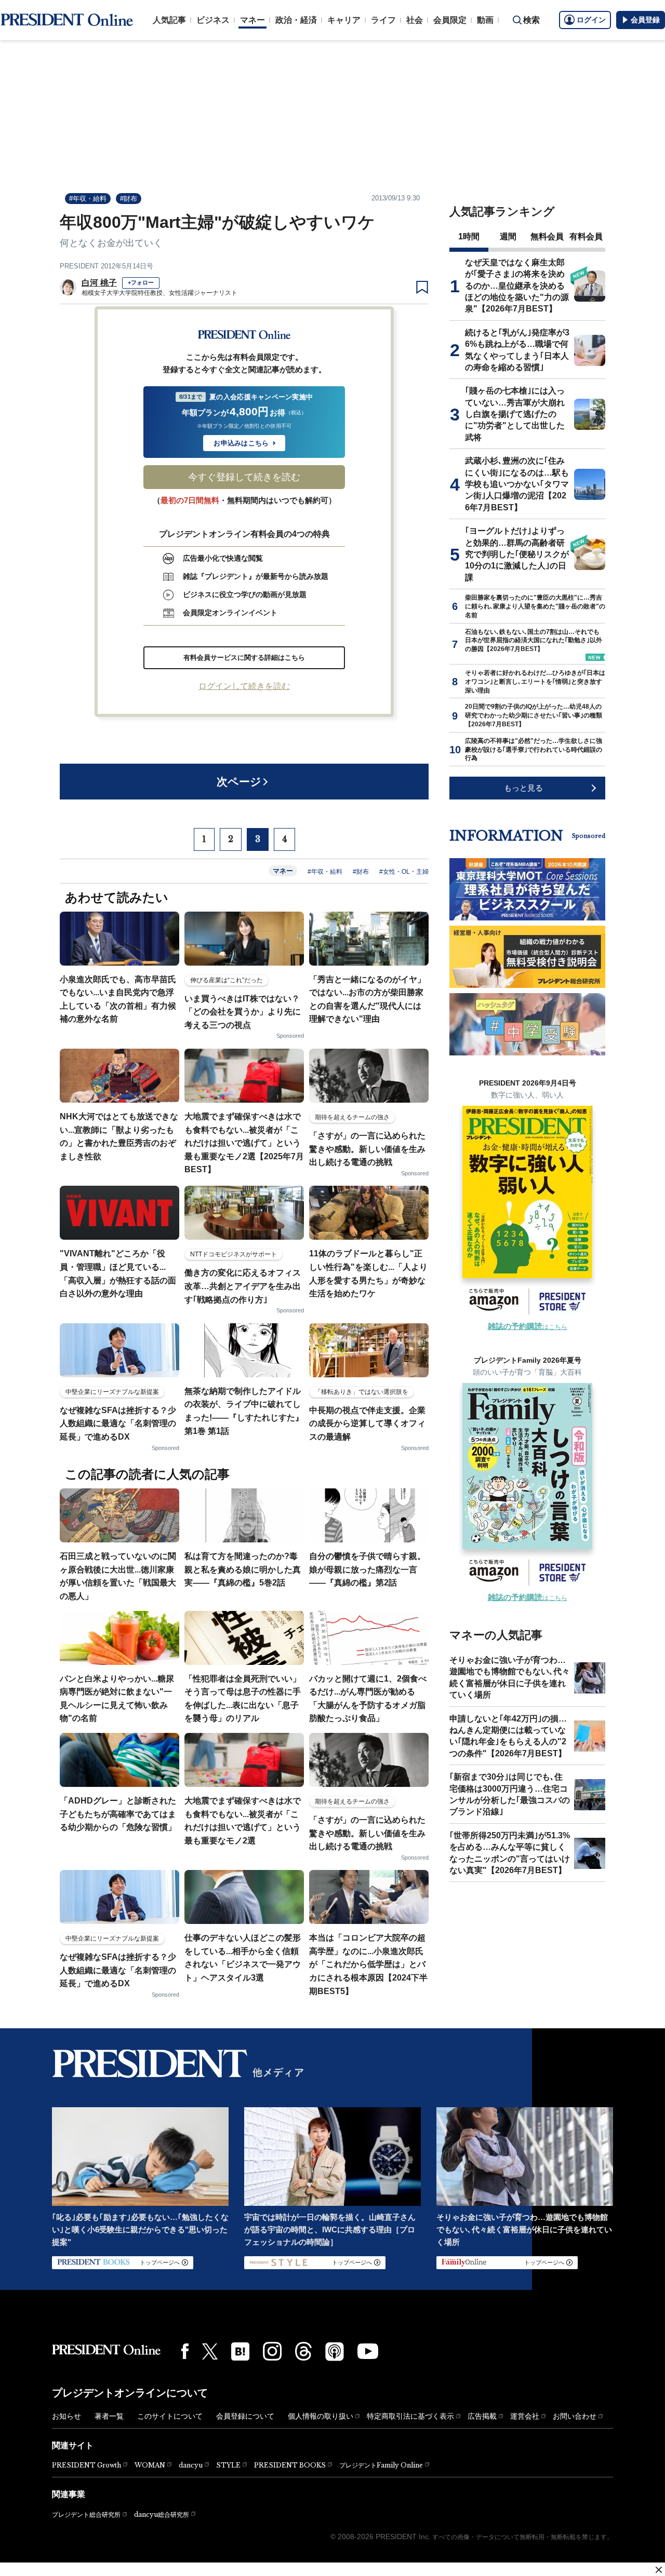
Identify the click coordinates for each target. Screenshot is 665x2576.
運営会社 (525, 2416)
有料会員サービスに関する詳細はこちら (244, 657)
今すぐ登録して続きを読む (244, 477)
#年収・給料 (88, 199)
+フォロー (141, 282)
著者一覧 (109, 2416)
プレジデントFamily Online (381, 2465)
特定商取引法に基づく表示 (410, 2416)
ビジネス (213, 20)
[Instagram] (272, 2351)
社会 (415, 20)
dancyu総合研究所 (162, 2514)
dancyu (191, 2465)
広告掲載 (482, 2416)
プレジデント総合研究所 (86, 2515)
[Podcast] (335, 2351)
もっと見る (523, 788)
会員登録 (645, 20)
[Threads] (303, 2351)
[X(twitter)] (210, 2351)
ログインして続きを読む (244, 686)
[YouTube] (368, 2351)
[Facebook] (185, 2351)
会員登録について (245, 2416)
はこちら (528, 1327)
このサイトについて (170, 2416)
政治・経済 (296, 20)
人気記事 (169, 20)
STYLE (228, 2465)
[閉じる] (659, 2570)
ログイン (591, 20)
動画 (485, 20)
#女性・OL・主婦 (404, 872)
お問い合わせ (575, 2416)
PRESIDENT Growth (87, 2465)
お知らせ (66, 2416)
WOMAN (150, 2465)
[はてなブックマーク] (240, 2351)
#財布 (129, 199)
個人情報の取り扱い (321, 2416)
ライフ (383, 20)
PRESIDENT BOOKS (290, 2465)
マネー (252, 20)
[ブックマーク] (422, 288)
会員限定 (450, 20)
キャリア (344, 20)
